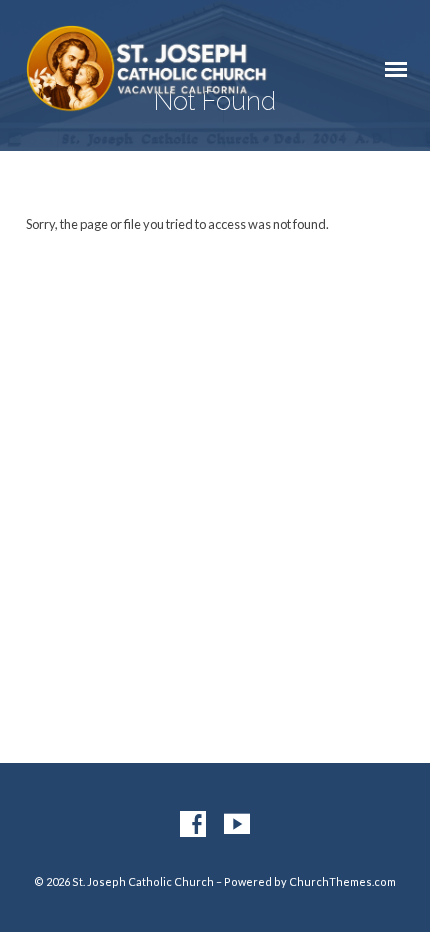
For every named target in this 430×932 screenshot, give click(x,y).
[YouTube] (237, 825)
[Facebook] (193, 825)
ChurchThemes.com (342, 881)
